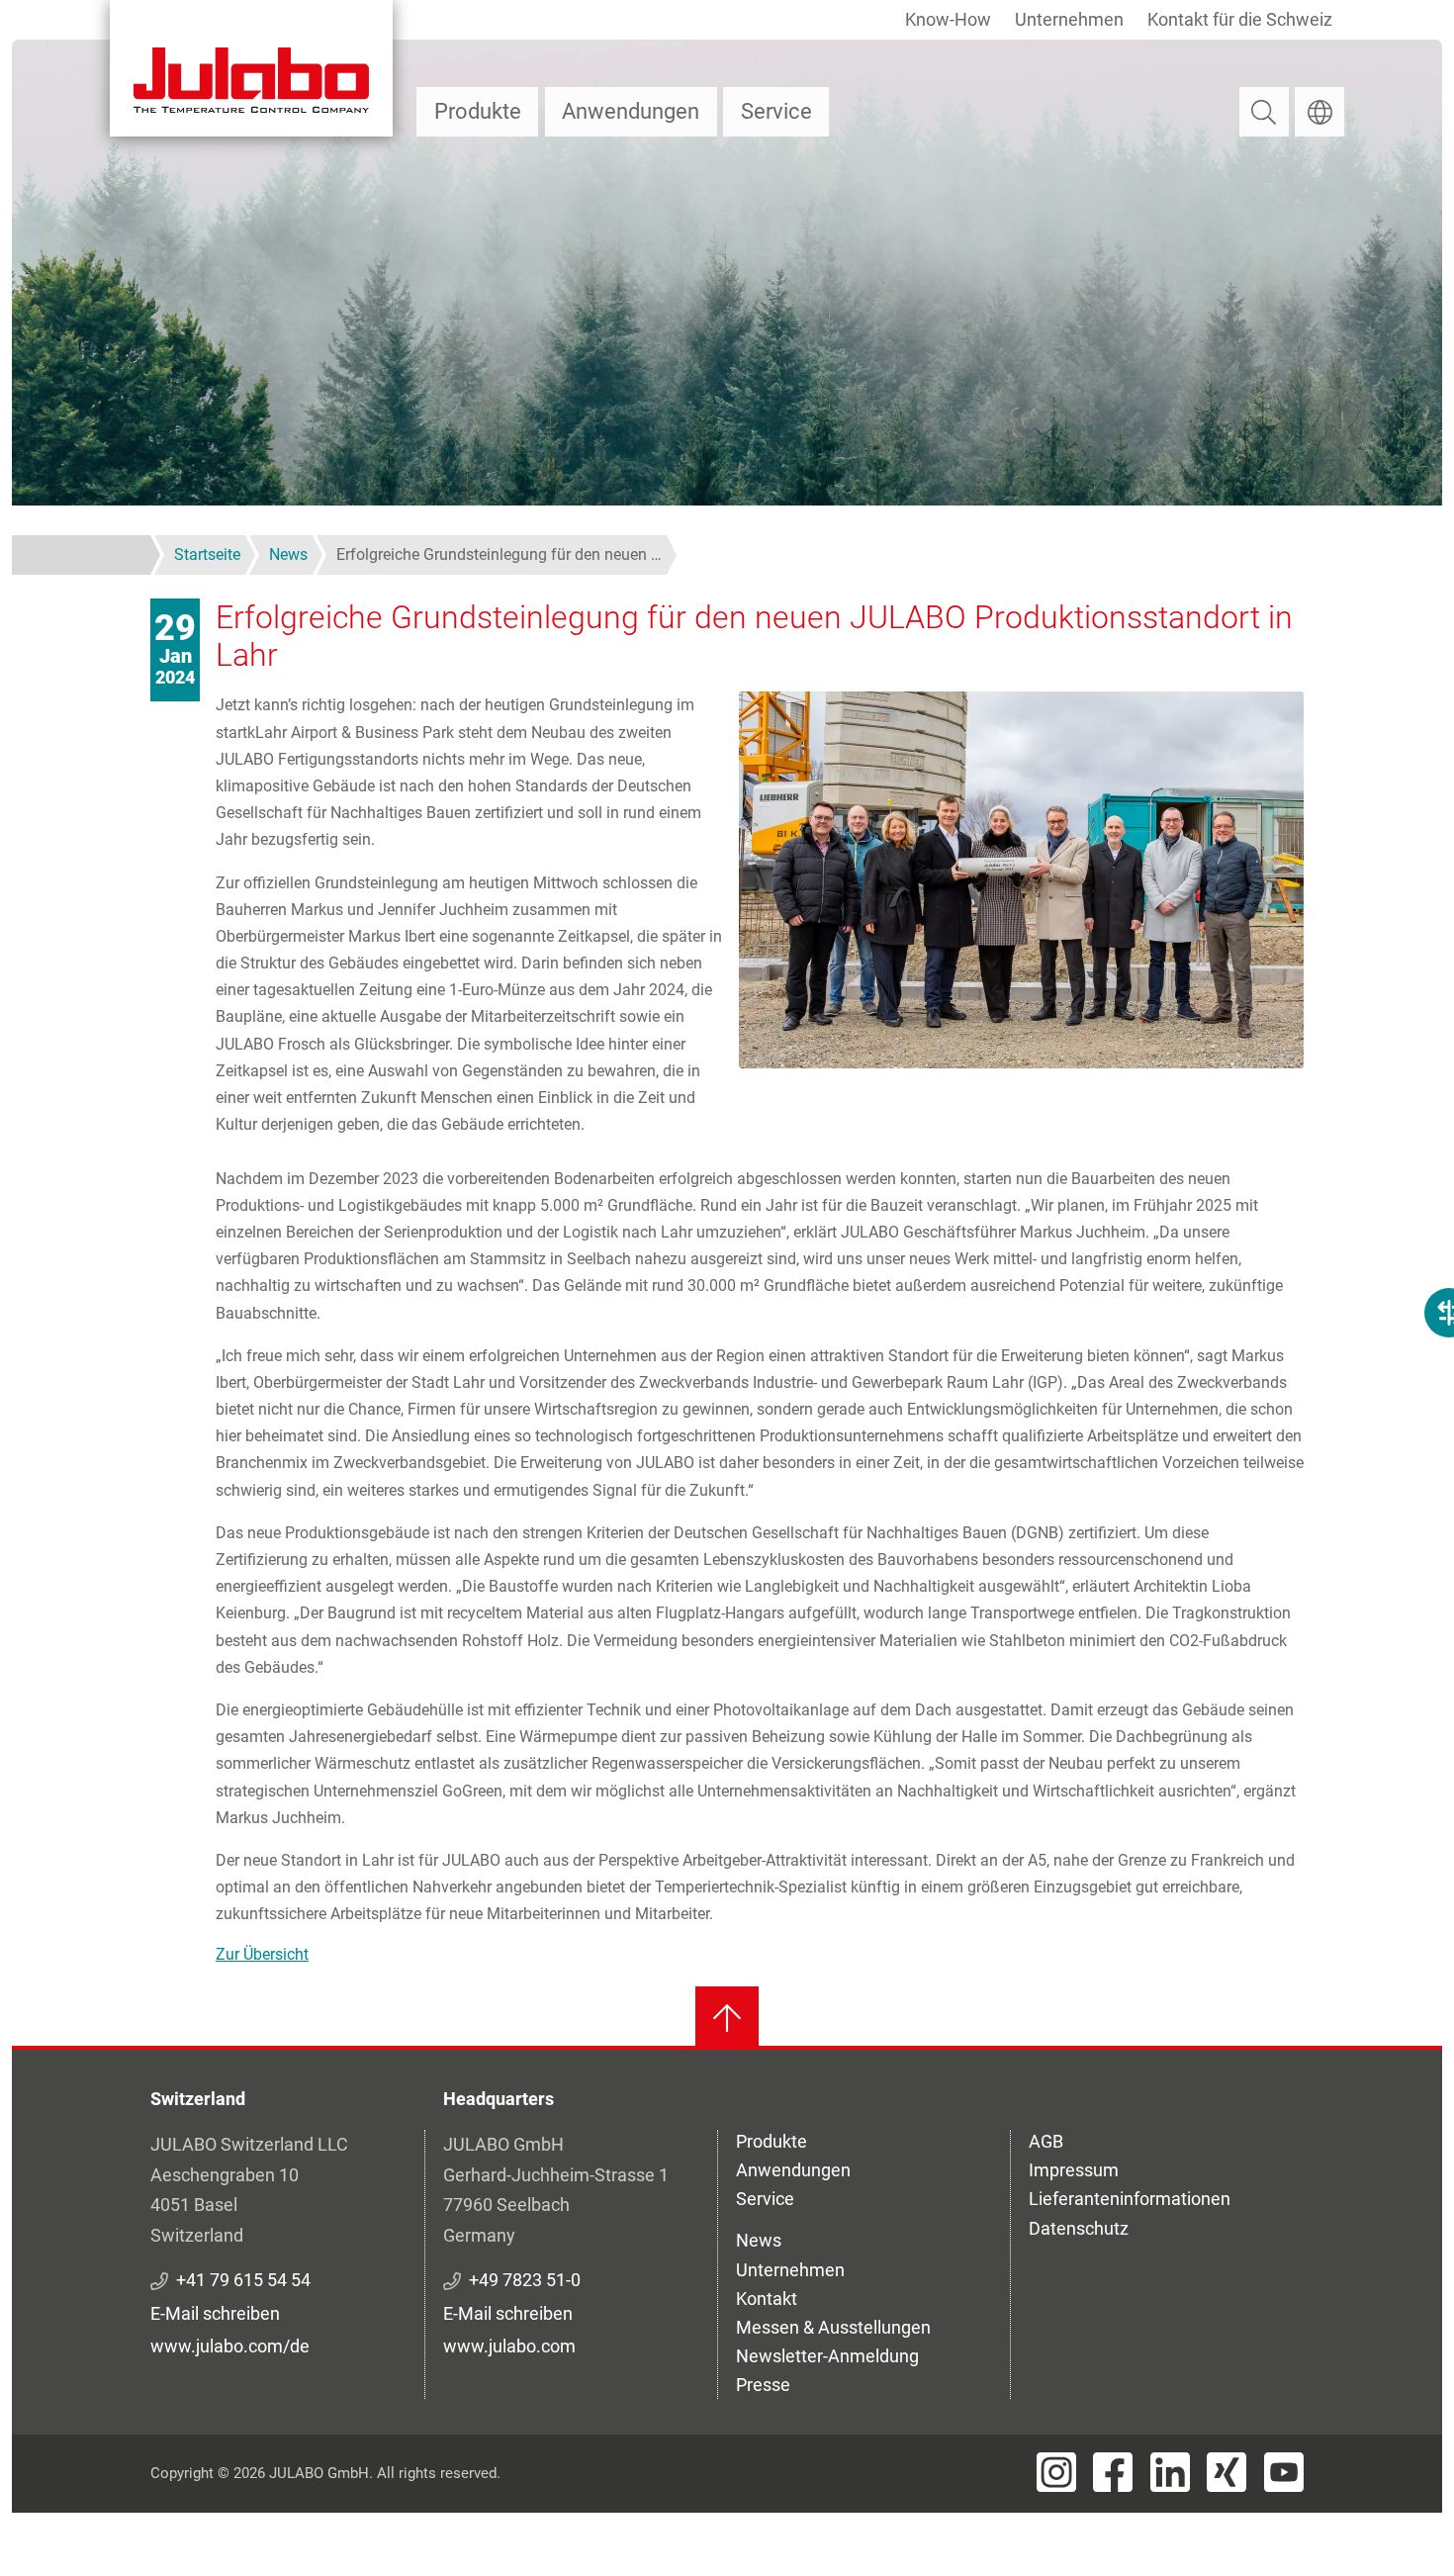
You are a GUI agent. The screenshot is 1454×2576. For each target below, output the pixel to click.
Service (776, 111)
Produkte (478, 111)
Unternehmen (1069, 19)
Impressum (1074, 2170)
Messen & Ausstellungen (833, 2327)
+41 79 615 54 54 (243, 2280)
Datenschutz (1079, 2228)
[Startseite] (251, 68)
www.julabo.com (509, 2346)
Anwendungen (631, 111)
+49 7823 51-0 (525, 2280)
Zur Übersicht (262, 1954)
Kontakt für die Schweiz (1240, 19)
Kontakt (767, 2299)
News (759, 2240)
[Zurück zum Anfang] (727, 2018)
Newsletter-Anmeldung (827, 2356)
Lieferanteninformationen (1130, 2199)
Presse (763, 2385)
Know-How (948, 19)
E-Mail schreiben (215, 2313)
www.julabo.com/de (230, 2346)
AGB (1046, 2141)
